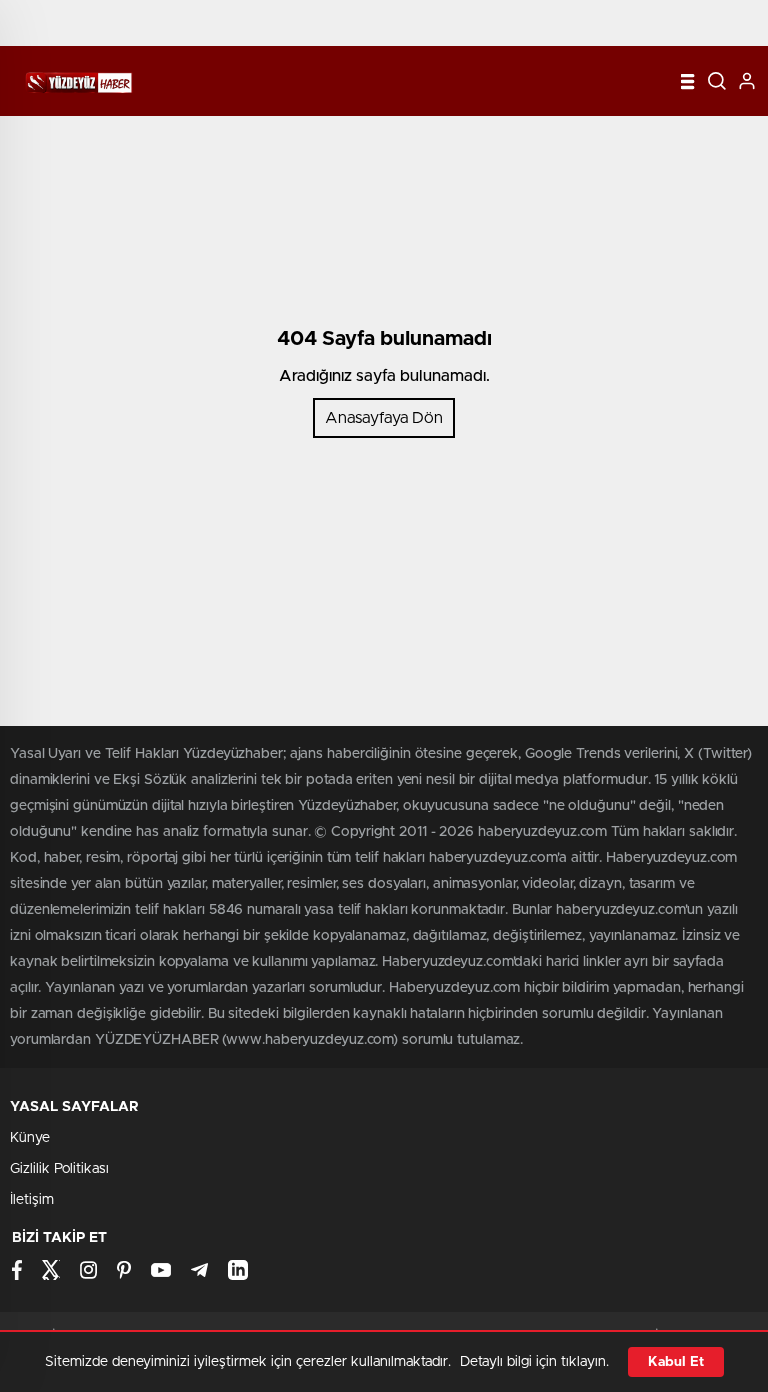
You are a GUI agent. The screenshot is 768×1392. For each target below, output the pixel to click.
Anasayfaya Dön (384, 418)
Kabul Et (676, 1362)
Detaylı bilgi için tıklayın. (534, 1362)
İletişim (32, 1200)
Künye (30, 1138)
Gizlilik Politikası (59, 1169)
